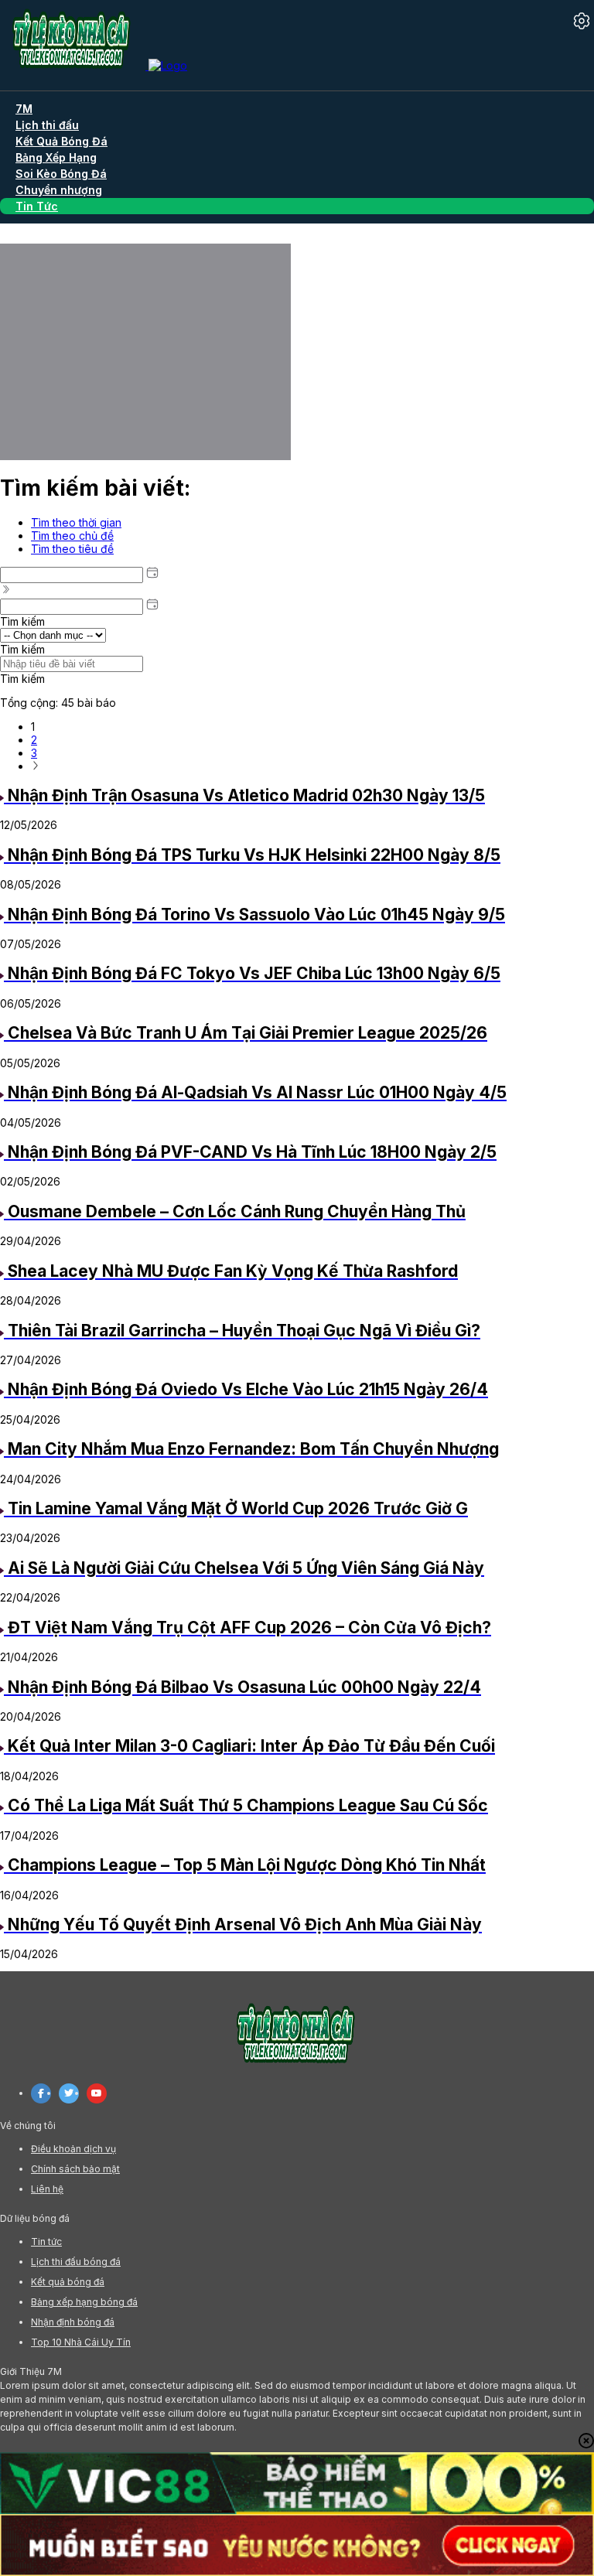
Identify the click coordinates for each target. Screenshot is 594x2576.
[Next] (36, 766)
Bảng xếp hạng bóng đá (84, 2302)
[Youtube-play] (97, 2093)
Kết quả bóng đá (68, 2282)
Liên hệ (47, 2189)
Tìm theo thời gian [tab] (76, 522)
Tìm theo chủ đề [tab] (72, 536)
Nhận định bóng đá (73, 2322)
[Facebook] (41, 2093)
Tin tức (46, 2242)
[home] (94, 65)
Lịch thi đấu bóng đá (76, 2262)
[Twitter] (69, 2093)
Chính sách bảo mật (75, 2169)
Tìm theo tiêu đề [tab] (72, 549)
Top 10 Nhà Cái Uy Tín (81, 2342)
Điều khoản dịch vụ (73, 2149)
